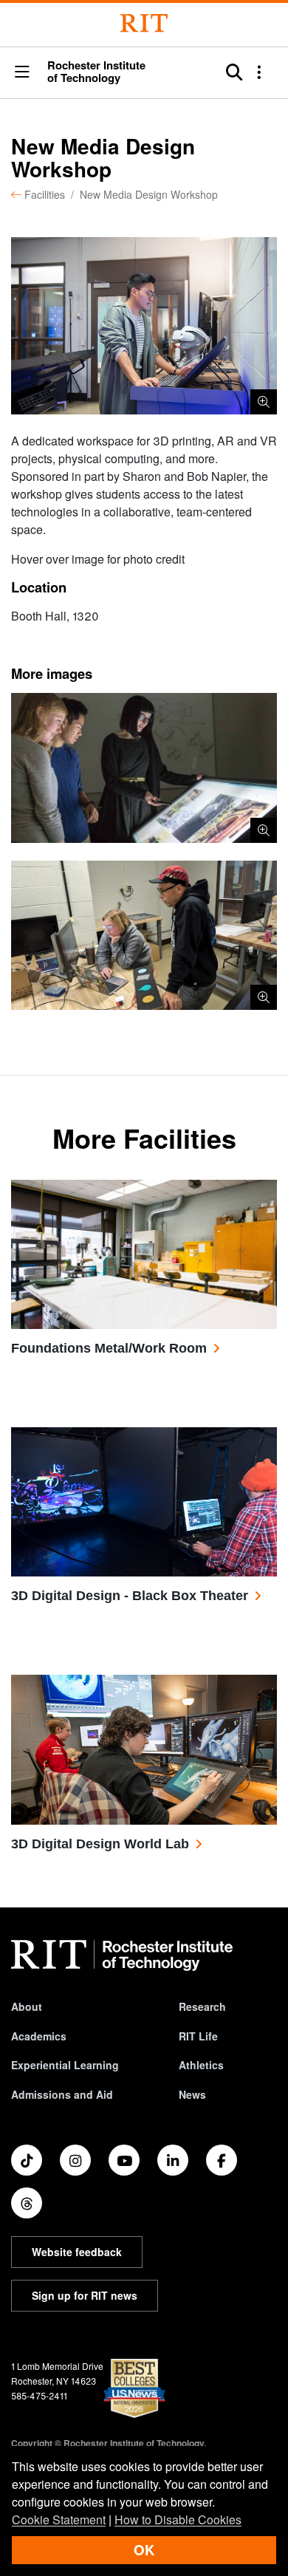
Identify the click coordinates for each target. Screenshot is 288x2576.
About (27, 2006)
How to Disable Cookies (178, 2519)
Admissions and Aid (62, 2094)
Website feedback (77, 2252)
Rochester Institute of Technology (96, 72)
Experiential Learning (65, 2065)
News (192, 2094)
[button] (22, 73)
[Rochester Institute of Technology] (144, 23)
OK (144, 2550)
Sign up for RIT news (85, 2295)
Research (202, 2006)
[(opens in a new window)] (27, 2160)
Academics (39, 2036)
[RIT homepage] (122, 1955)
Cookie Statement (59, 2519)
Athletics (201, 2065)
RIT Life (198, 2036)
